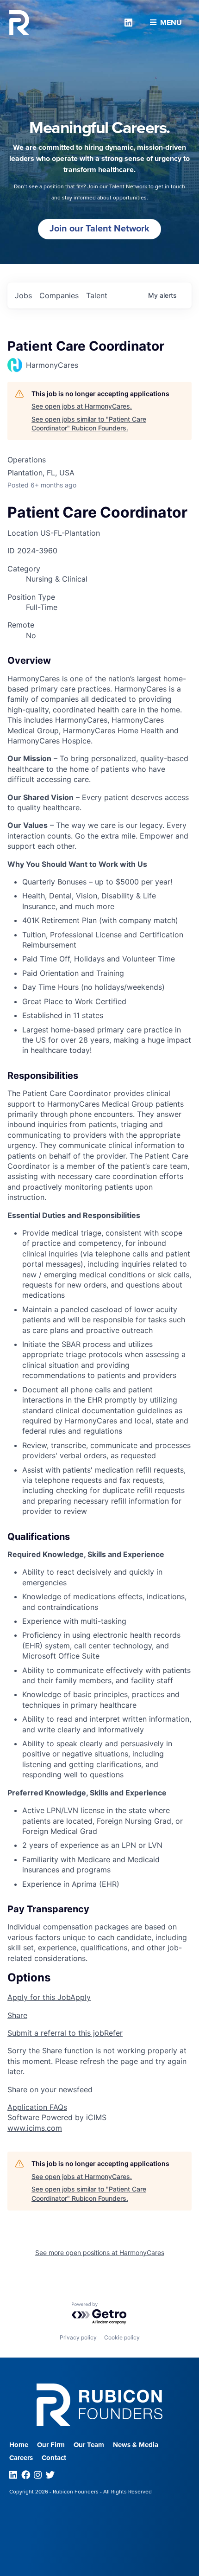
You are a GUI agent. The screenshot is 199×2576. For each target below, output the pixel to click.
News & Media (136, 2445)
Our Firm (51, 2445)
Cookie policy (122, 2337)
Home (19, 2445)
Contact (54, 2458)
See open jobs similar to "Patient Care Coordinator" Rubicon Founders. (89, 424)
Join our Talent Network (99, 229)
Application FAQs (37, 2107)
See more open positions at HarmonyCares (100, 2252)
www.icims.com (35, 2128)
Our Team (89, 2445)
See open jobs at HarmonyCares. (82, 406)
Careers (21, 2458)
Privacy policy (78, 2337)
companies (59, 295)
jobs (23, 295)
